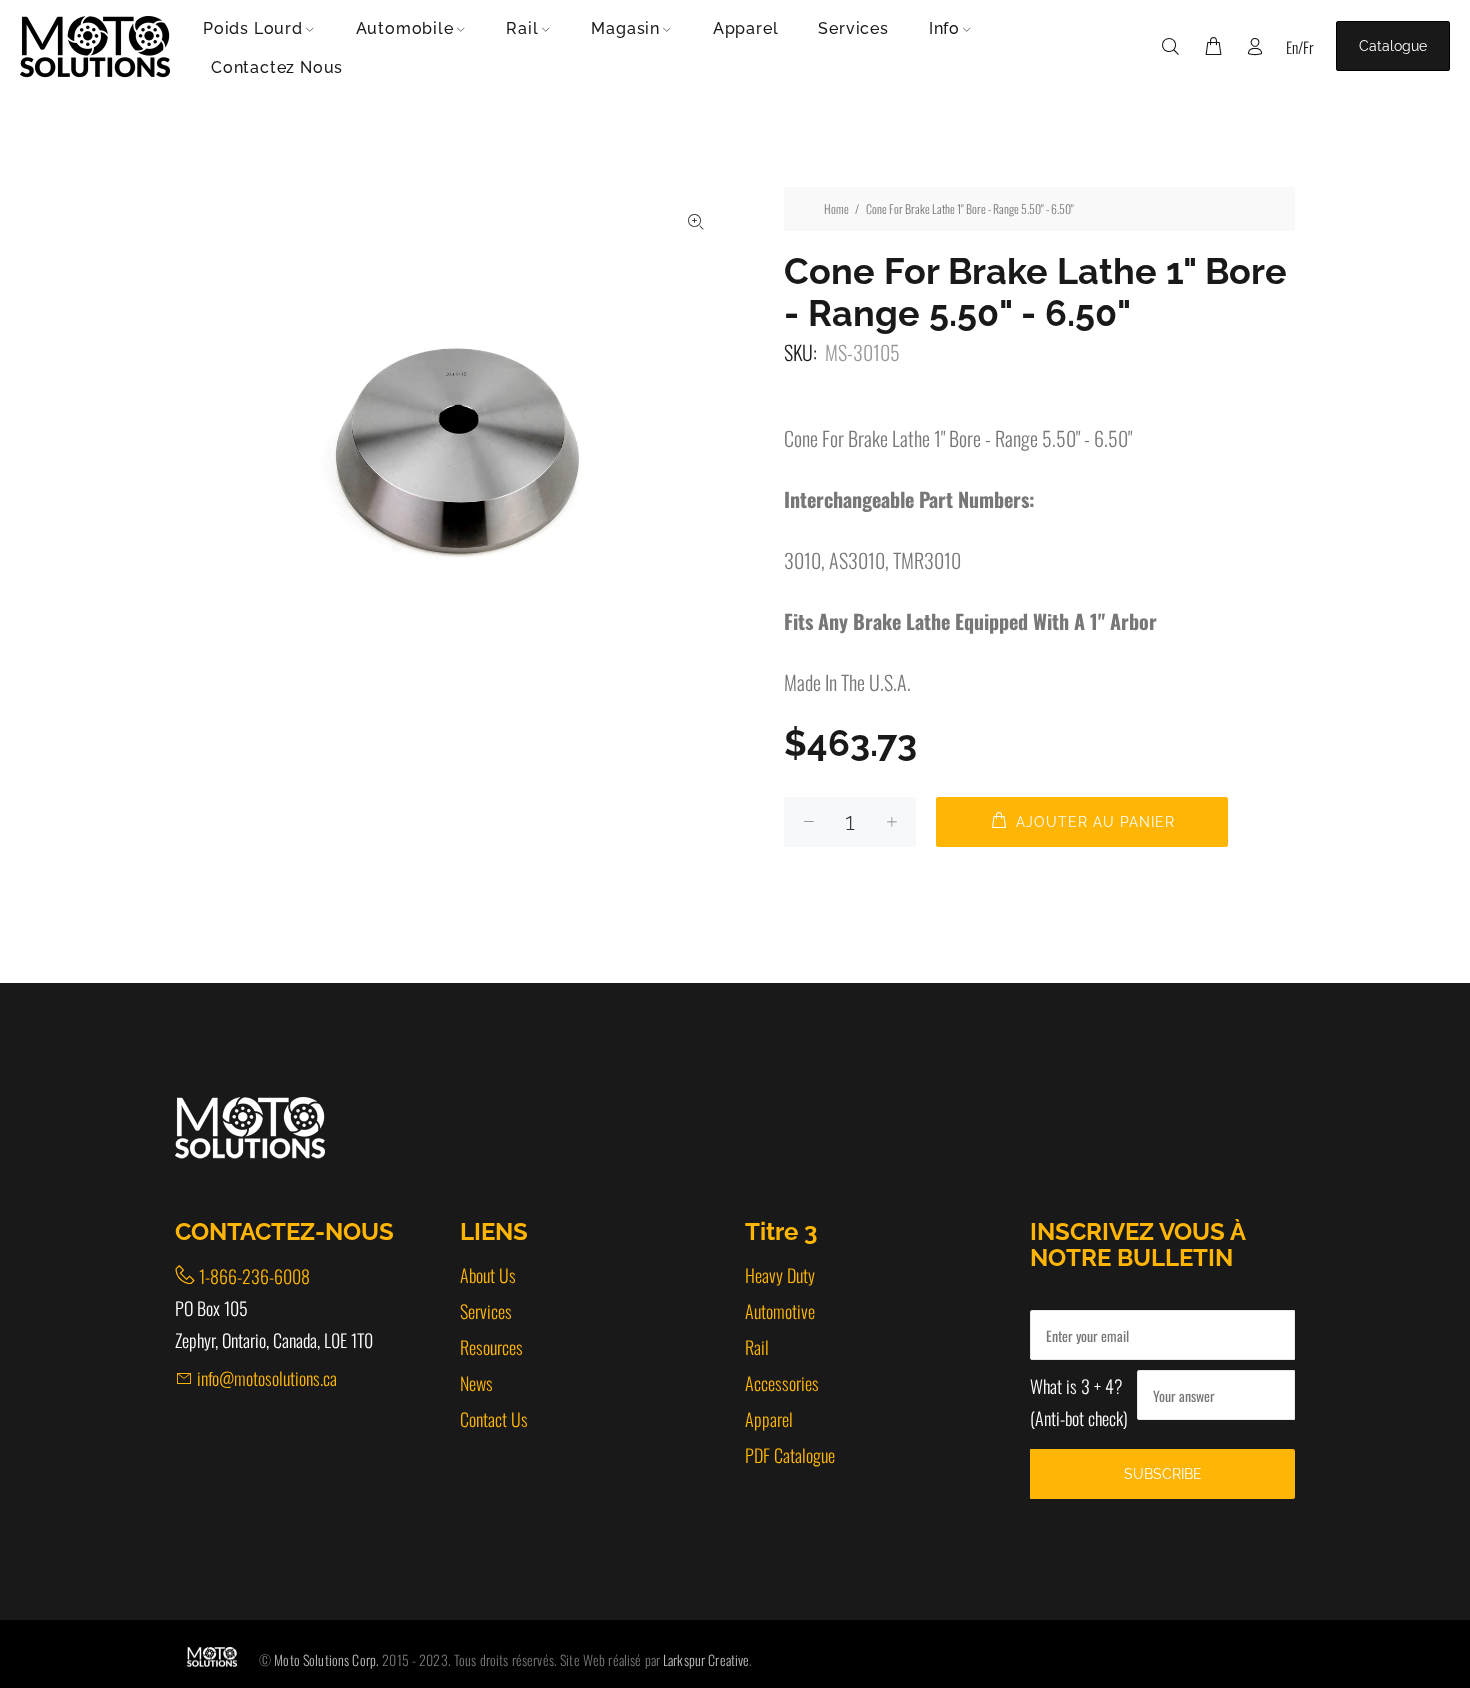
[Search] (1175, 46)
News (476, 1383)
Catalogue (1393, 46)
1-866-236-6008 (254, 1276)
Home (836, 208)
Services (486, 1311)
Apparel (769, 1419)
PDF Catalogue (790, 1455)
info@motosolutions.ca (267, 1378)
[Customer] (1255, 46)
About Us (488, 1275)
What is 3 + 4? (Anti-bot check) (1079, 1402)
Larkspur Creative (706, 1659)
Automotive (780, 1311)
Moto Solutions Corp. (328, 1659)
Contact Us (494, 1419)
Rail (757, 1347)
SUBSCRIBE (1163, 1474)
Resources (491, 1347)
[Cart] (1213, 46)
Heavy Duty (780, 1275)
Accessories (782, 1383)
